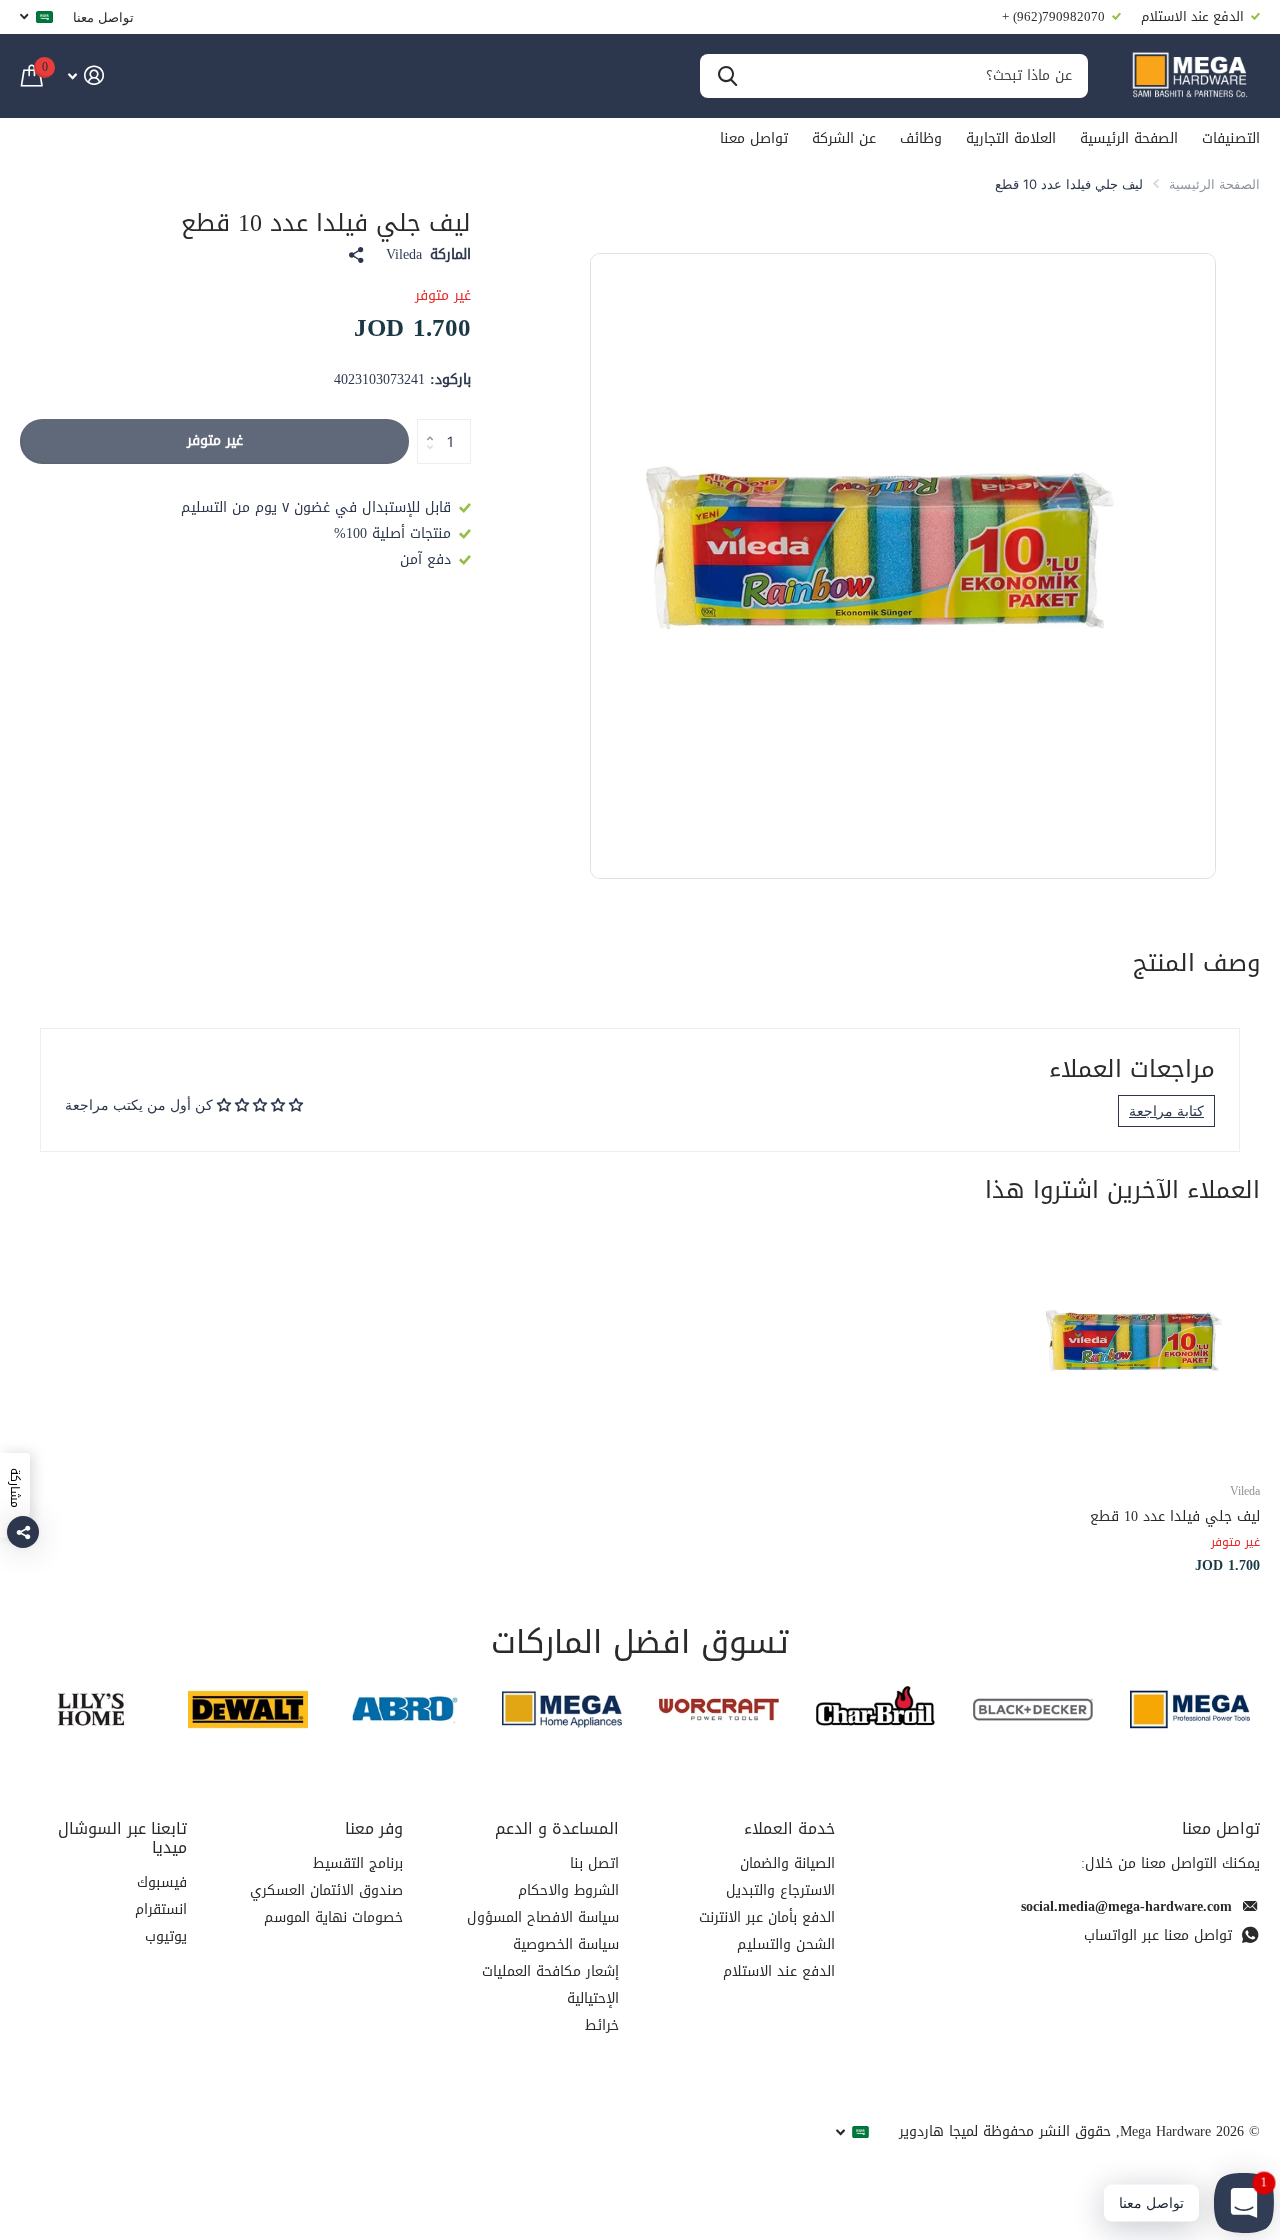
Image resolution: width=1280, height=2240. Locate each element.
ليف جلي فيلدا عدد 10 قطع (1175, 1516)
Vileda (404, 255)
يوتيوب (166, 1936)
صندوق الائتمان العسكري (326, 1890)
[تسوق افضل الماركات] (1189, 1709)
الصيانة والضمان (787, 1863)
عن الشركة (844, 138)
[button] (424, 425)
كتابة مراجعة (1166, 1110)
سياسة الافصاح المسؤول (543, 1917)
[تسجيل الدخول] (85, 75)
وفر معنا (374, 1828)
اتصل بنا (594, 1863)
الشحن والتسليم (786, 1944)
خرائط (602, 2025)
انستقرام (161, 1909)
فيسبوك (162, 1882)
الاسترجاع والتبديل (780, 1890)
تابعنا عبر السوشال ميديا (122, 1838)
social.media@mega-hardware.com (1126, 1906)
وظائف (921, 138)
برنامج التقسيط (358, 1863)
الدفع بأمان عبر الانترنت (767, 1917)
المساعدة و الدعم (557, 1828)
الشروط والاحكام (568, 1890)
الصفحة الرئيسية (1129, 138)
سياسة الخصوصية (566, 1944)
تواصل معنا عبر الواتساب (1158, 1935)
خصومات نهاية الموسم (333, 1917)
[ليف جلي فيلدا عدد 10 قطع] (1142, 1347)
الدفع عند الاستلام (779, 1971)
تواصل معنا (103, 17)
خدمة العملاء (789, 1828)
